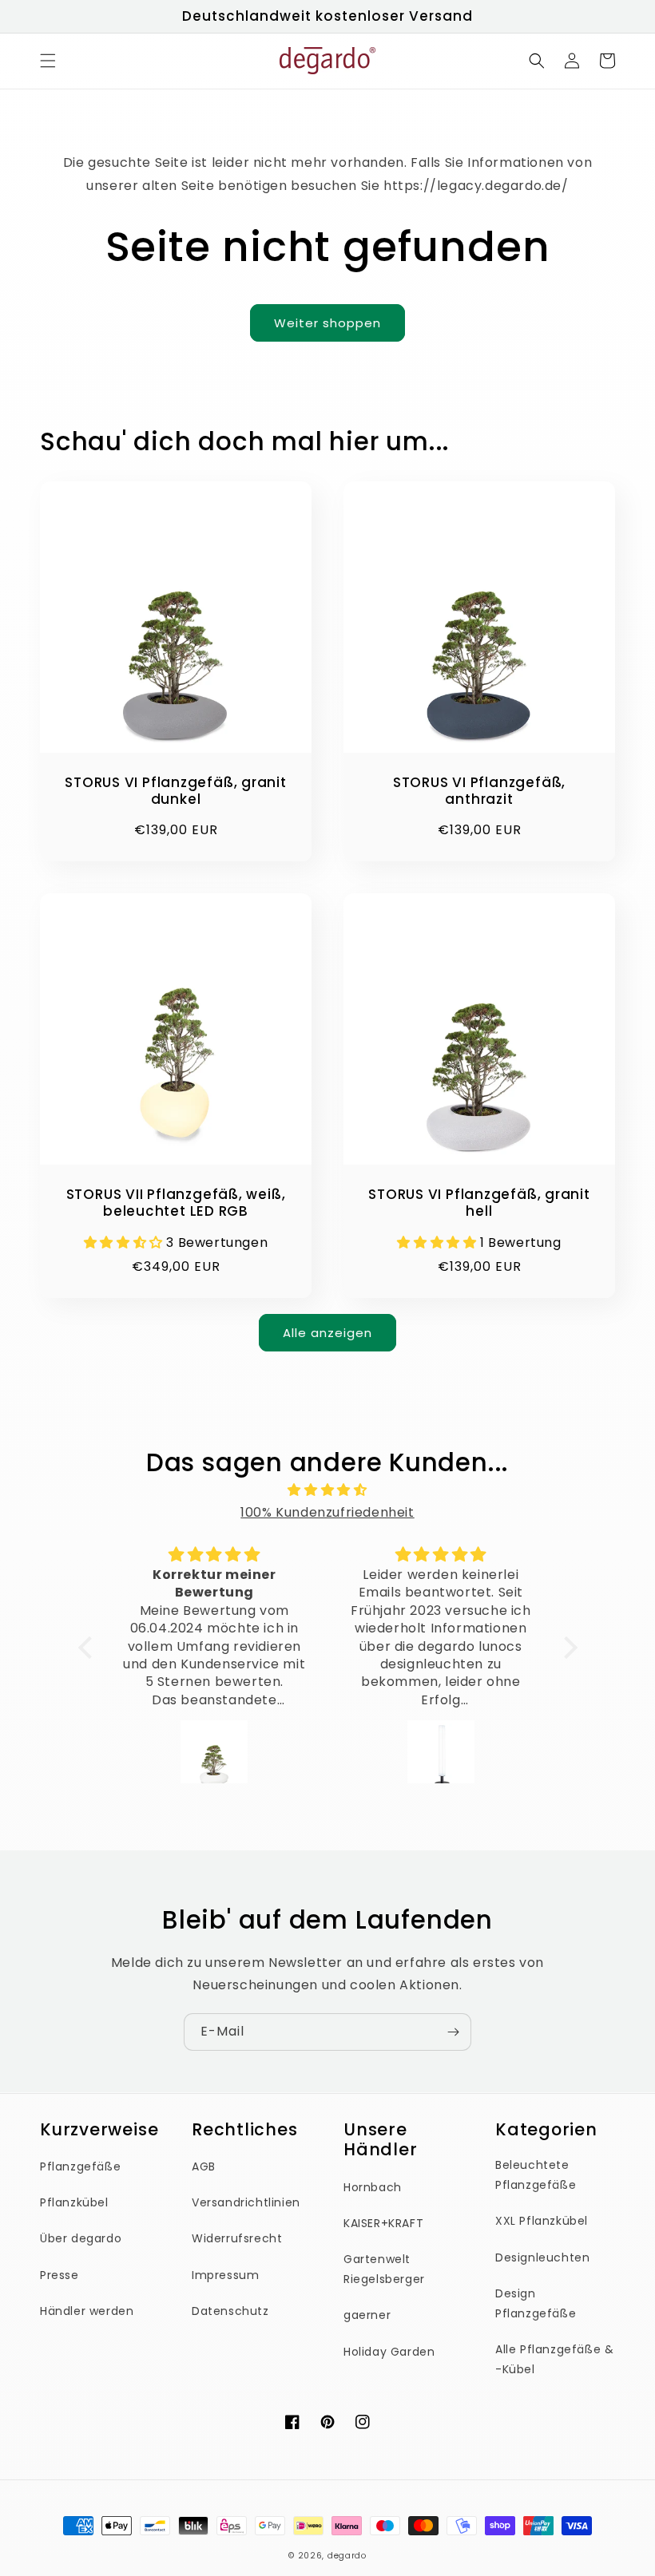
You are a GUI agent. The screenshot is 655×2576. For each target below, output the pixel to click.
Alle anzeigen (327, 1333)
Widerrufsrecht (237, 2238)
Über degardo (81, 2238)
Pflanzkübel (74, 2202)
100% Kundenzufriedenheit (327, 1512)
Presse (60, 2275)
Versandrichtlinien (246, 2202)
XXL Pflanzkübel (542, 2221)
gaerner (367, 2315)
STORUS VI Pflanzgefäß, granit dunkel (176, 791)
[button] (48, 61)
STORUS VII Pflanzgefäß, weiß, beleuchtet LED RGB (176, 1203)
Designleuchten (542, 2257)
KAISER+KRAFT (383, 2223)
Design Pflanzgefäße (536, 2303)
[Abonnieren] (453, 2032)
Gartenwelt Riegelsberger (384, 2269)
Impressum (225, 2275)
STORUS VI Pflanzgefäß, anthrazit (479, 791)
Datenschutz (230, 2311)
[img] (328, 1490)
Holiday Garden (389, 2352)
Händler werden (87, 2311)
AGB (204, 2166)
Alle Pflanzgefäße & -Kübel (554, 2359)
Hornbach (373, 2187)
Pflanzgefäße (80, 2166)
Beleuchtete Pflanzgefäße (536, 2175)
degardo (347, 2556)
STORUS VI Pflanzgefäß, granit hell (479, 1203)
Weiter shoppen (327, 323)
